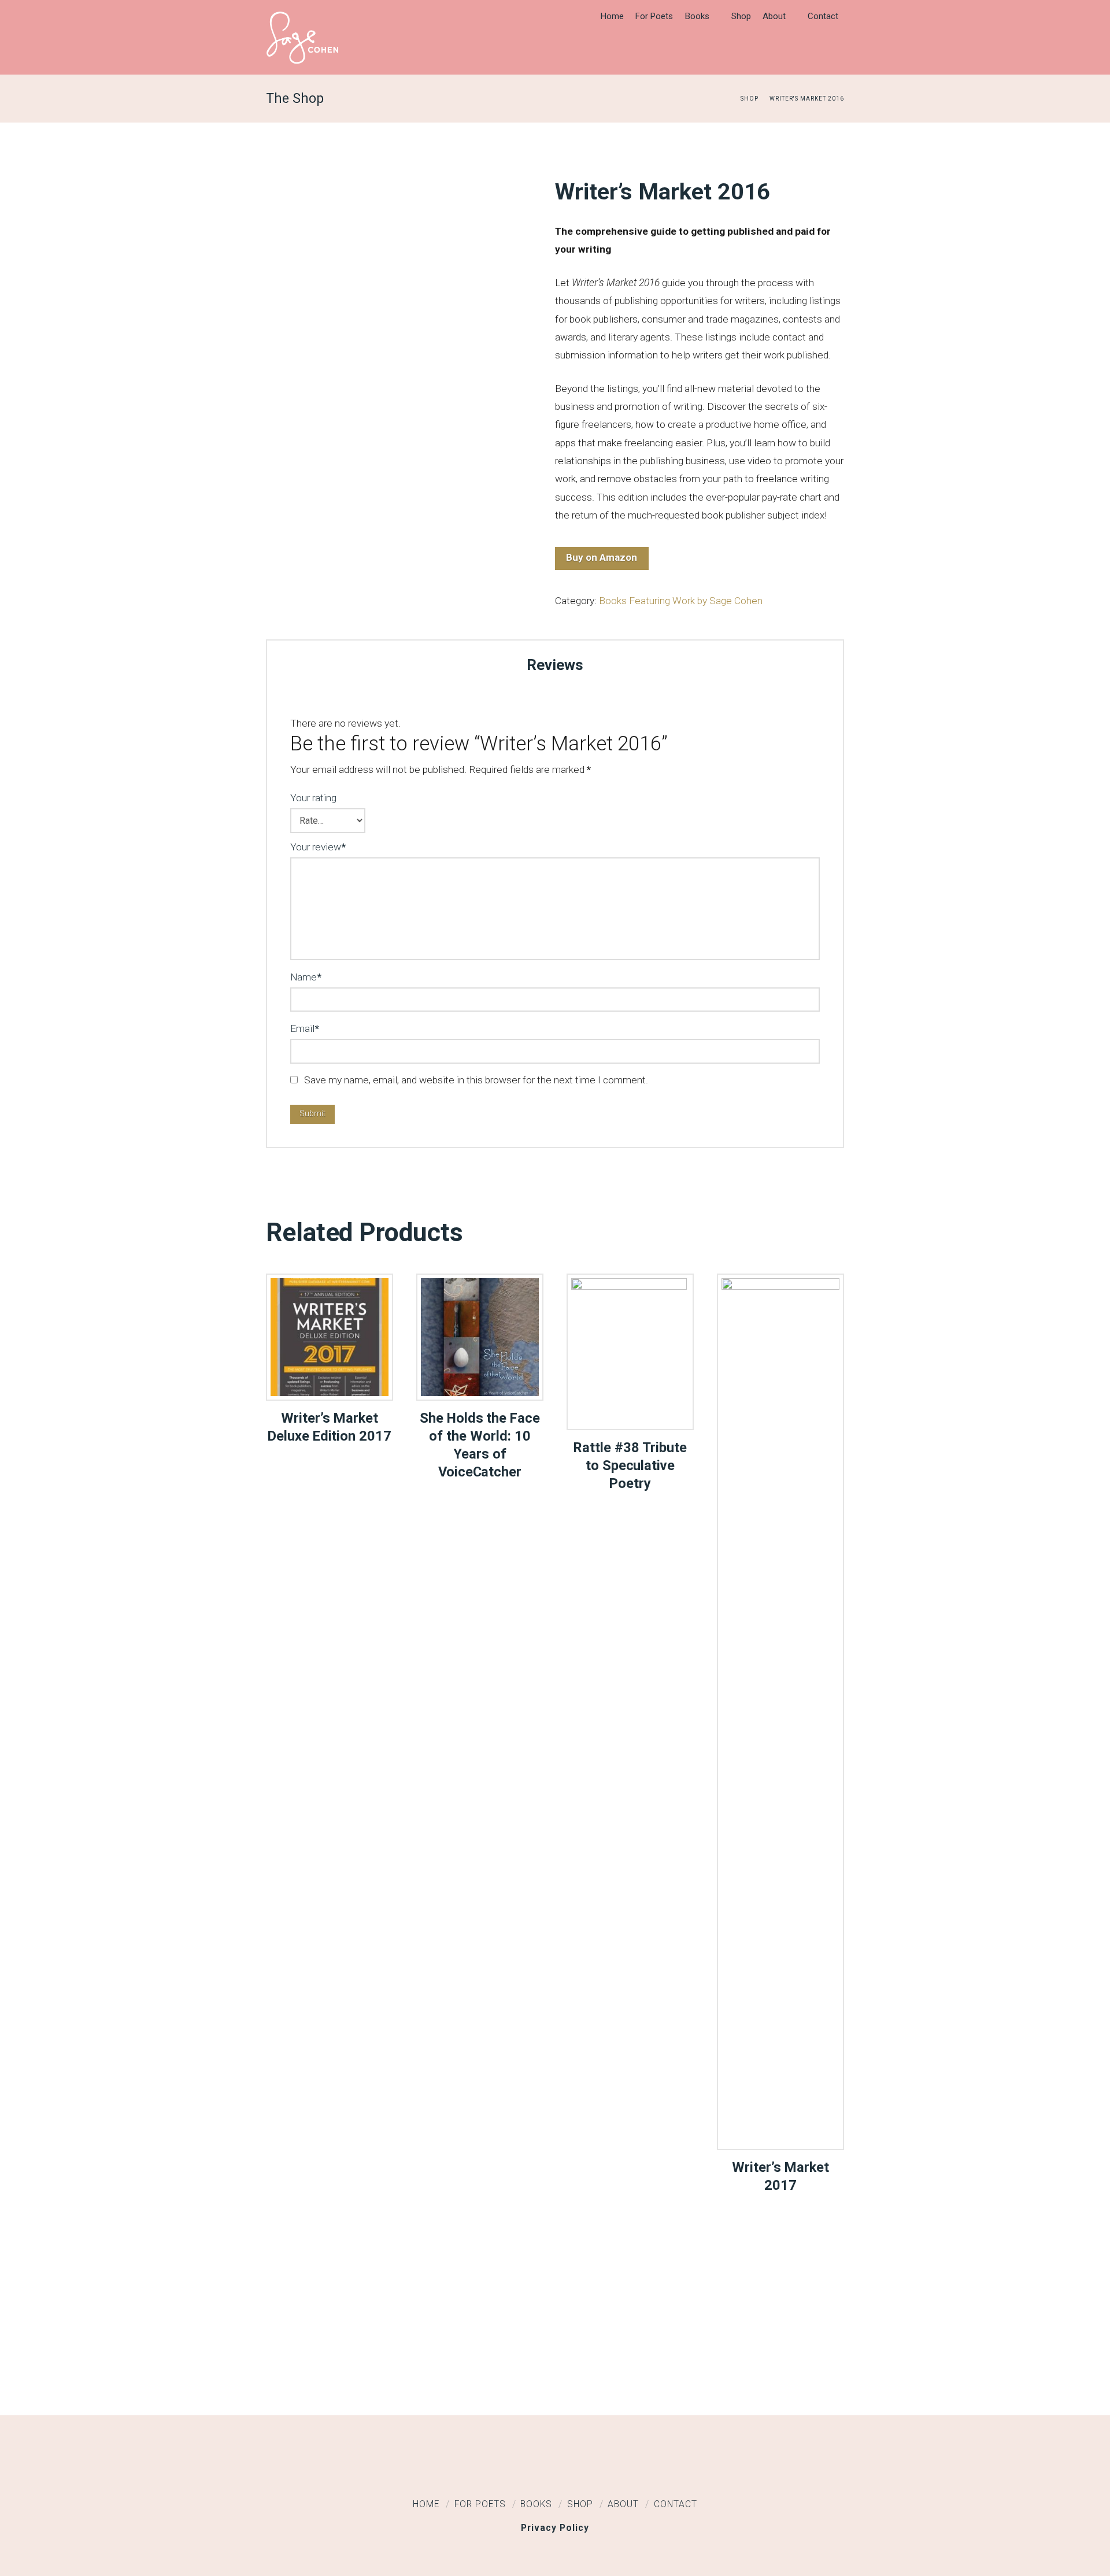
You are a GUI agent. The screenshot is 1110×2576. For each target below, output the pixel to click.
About (623, 2504)
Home (426, 2504)
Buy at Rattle (630, 1409)
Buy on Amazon (602, 557)
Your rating (313, 798)
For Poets (480, 2504)
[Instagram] (601, 2471)
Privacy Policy (555, 2528)
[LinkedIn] (555, 2471)
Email (305, 1028)
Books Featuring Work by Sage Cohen (681, 601)
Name (306, 977)
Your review (318, 847)
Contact (676, 2504)
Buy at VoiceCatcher (480, 1379)
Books (536, 2504)
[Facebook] (509, 2471)
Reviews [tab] (555, 665)
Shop (580, 2504)
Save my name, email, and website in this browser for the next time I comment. (476, 1080)
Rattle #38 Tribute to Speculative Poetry (630, 1465)
